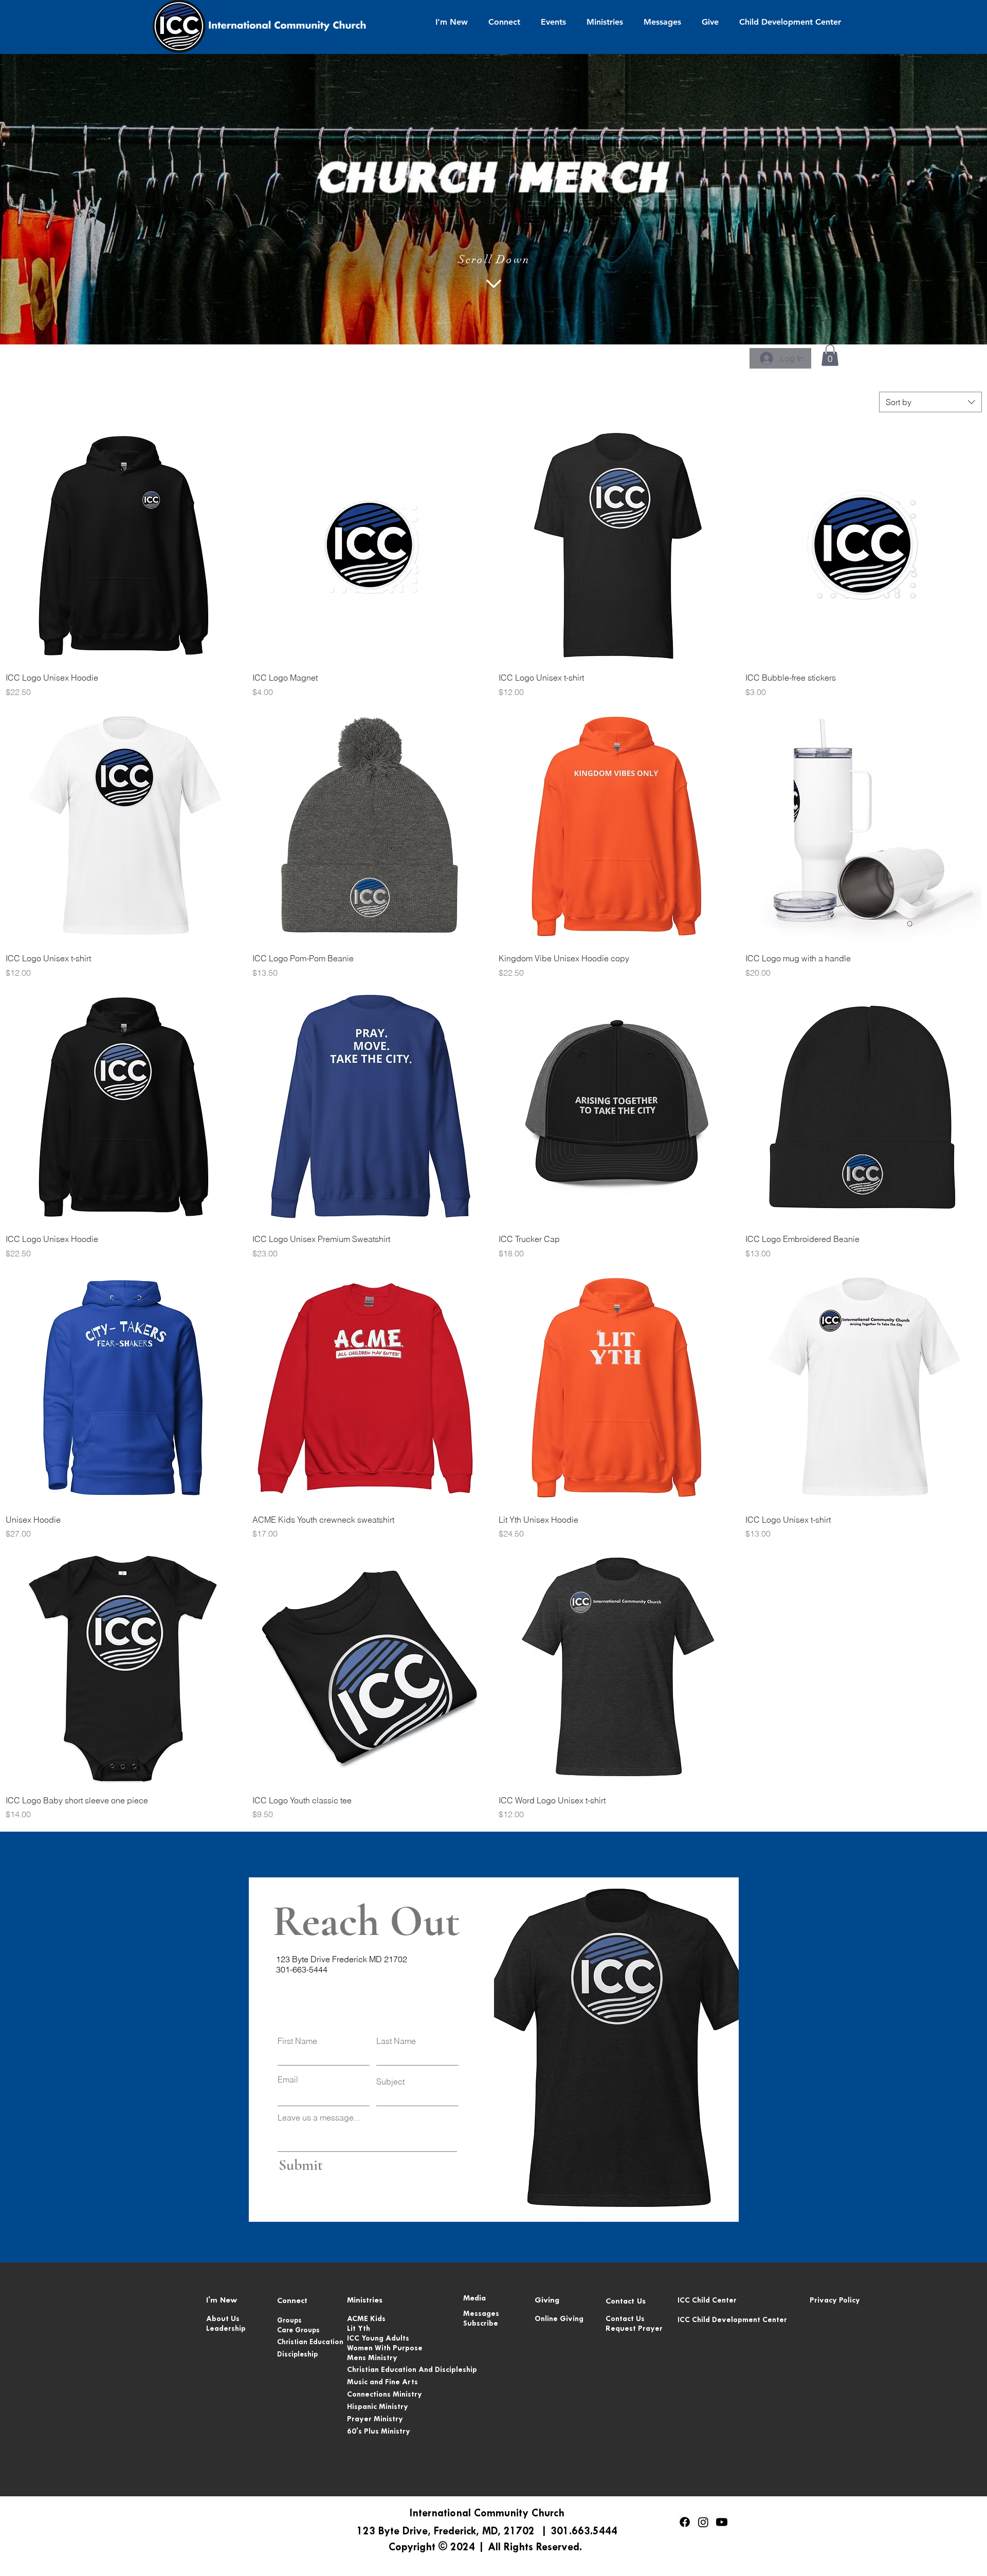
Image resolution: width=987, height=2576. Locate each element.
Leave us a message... (319, 2117)
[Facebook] (685, 2522)
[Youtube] (722, 2522)
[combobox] (930, 402)
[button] (452, 22)
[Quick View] (124, 546)
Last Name (396, 2041)
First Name (297, 2041)
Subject (390, 2081)
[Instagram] (703, 2522)
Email (288, 2079)
